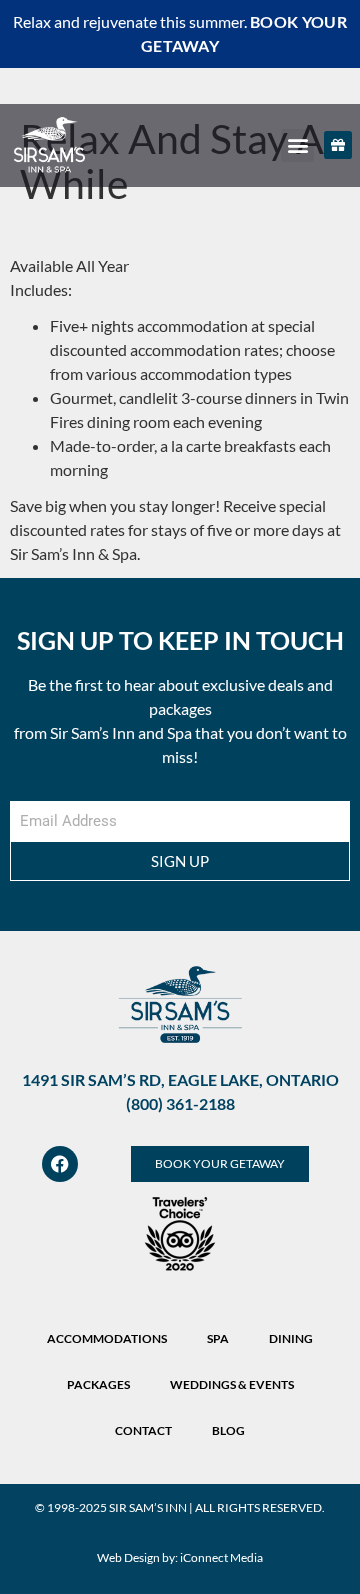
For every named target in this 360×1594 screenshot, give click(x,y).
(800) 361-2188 (180, 1103)
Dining (291, 1338)
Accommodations (107, 1338)
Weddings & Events (232, 1384)
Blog (228, 1430)
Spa (218, 1338)
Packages (98, 1384)
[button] (297, 145)
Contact (143, 1430)
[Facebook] (60, 1164)
